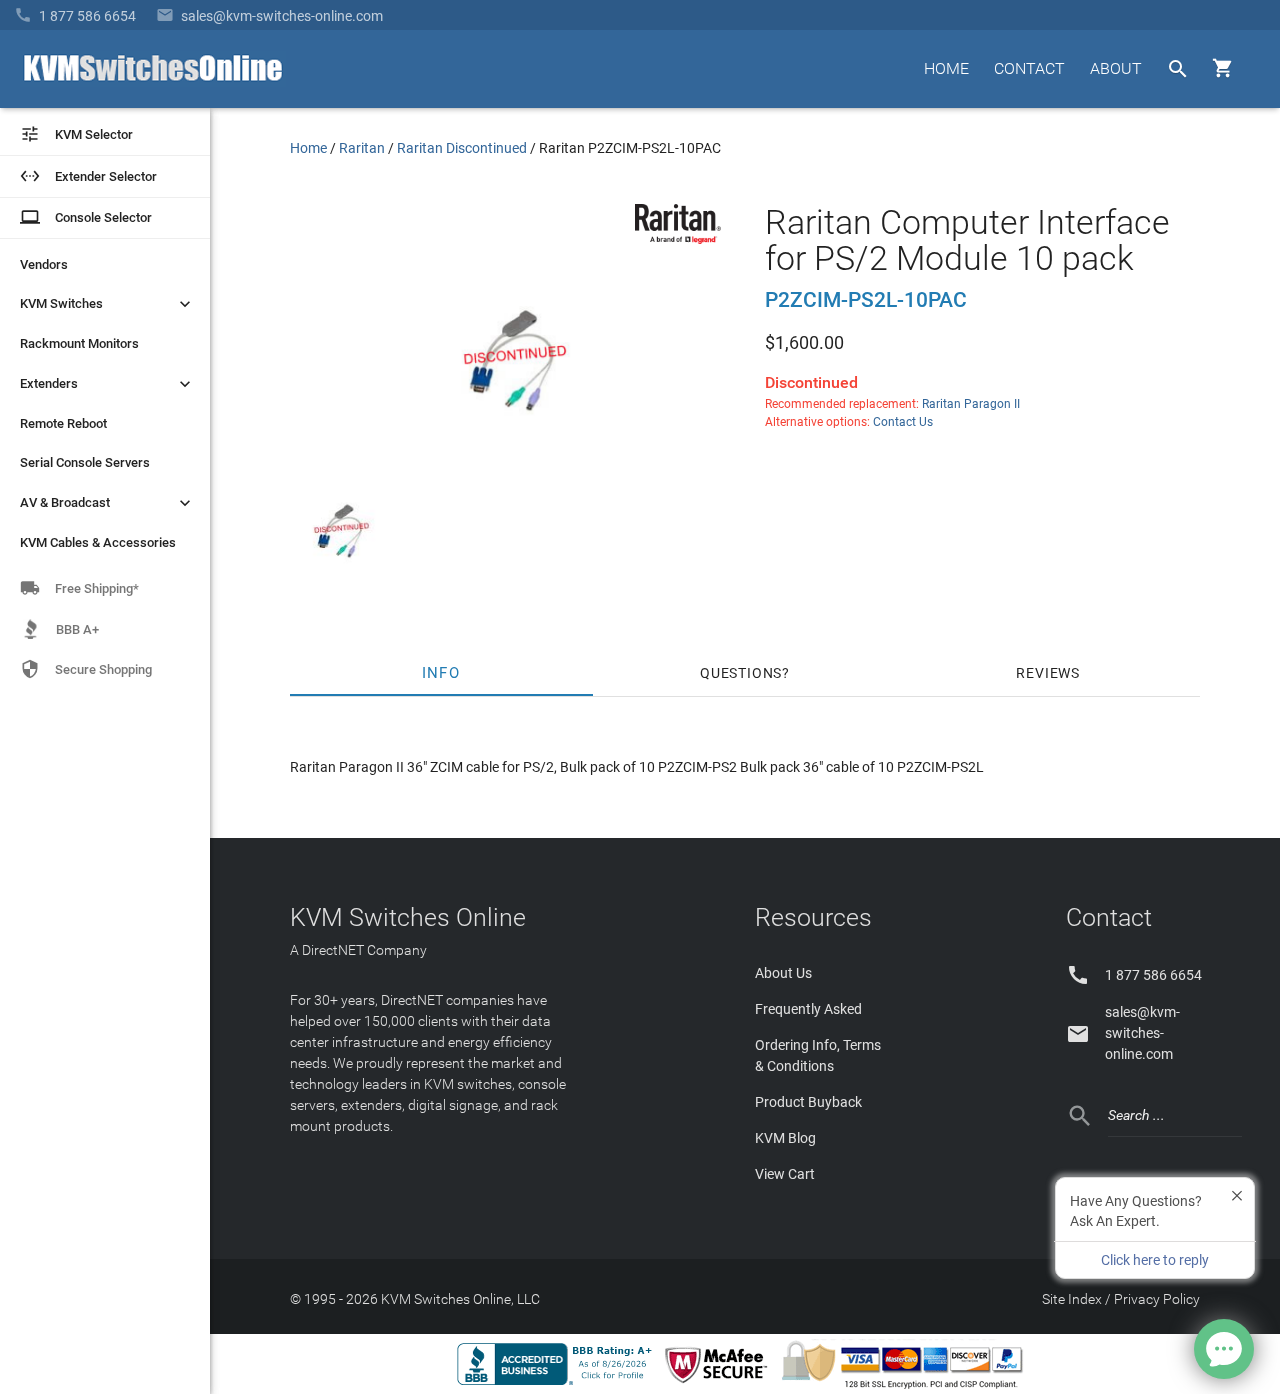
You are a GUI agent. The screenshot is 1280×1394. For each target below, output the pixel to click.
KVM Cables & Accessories (98, 542)
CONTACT (1029, 68)
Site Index (1072, 1299)
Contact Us (903, 422)
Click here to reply (1155, 1260)
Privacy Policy (1157, 1299)
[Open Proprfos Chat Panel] (1224, 1349)
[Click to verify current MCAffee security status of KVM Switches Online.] (720, 1384)
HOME (946, 68)
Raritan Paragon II (971, 404)
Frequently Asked (808, 1009)
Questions (741, 673)
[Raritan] (678, 239)
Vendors (44, 264)
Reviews (1048, 673)
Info (441, 673)
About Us (783, 973)
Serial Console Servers (85, 462)
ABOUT (1116, 68)
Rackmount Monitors (79, 343)
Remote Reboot (63, 423)
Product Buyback (808, 1102)
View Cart (785, 1174)
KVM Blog (785, 1138)
